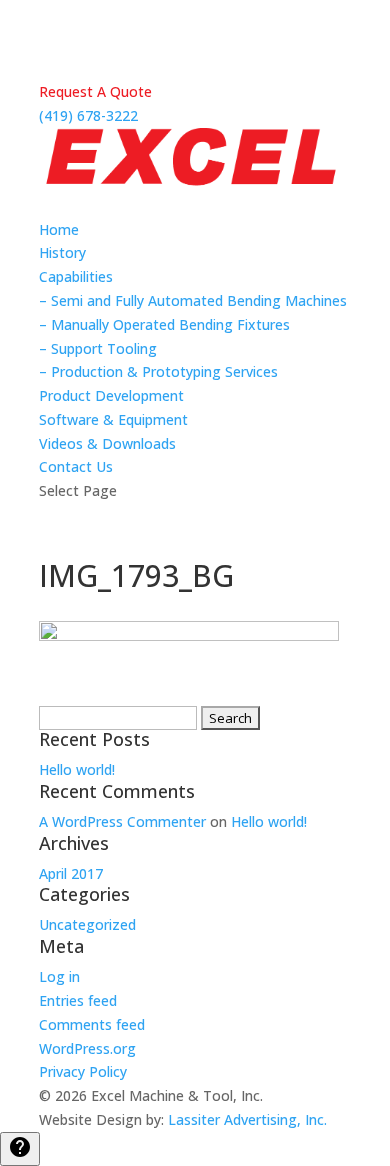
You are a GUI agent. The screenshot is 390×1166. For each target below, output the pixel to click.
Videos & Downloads (107, 443)
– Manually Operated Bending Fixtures (164, 324)
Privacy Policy (83, 1071)
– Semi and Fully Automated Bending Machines (193, 300)
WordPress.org (87, 1048)
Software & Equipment (113, 419)
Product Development (111, 395)
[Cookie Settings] (20, 1149)
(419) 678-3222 (88, 115)
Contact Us (76, 466)
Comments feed (92, 1024)
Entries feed (78, 1000)
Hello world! (77, 769)
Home (59, 229)
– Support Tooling (98, 348)
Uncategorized (87, 924)
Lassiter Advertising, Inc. (247, 1119)
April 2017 (71, 873)
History (62, 252)
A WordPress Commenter (122, 821)
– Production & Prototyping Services (158, 371)
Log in (59, 976)
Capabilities (76, 276)
